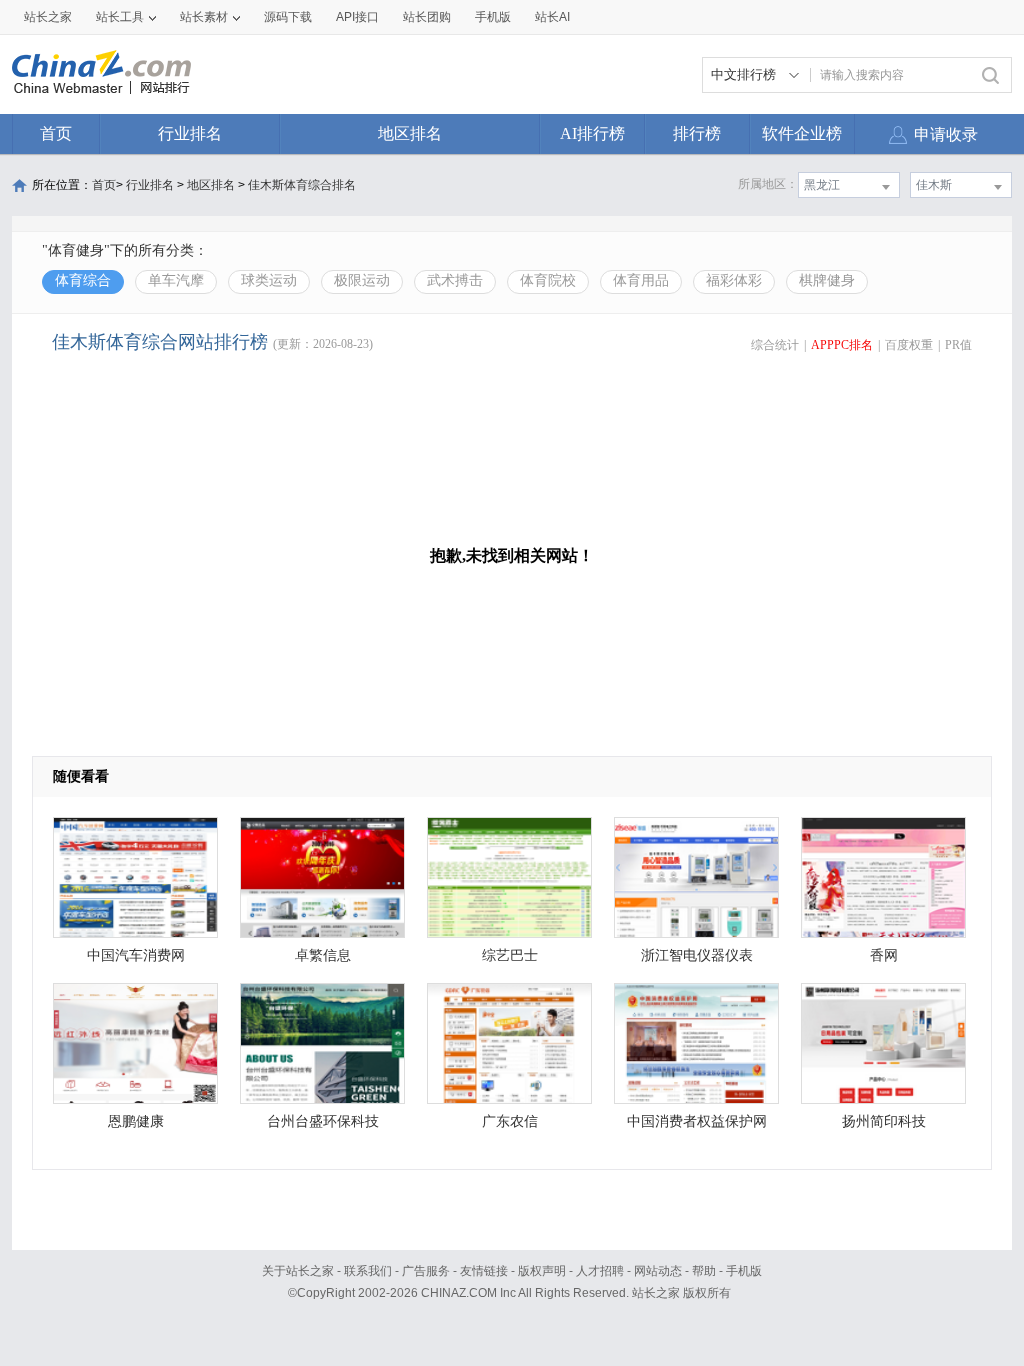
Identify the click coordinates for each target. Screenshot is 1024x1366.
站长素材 (204, 17)
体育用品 (641, 280)
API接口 (357, 17)
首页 (56, 133)
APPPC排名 (842, 345)
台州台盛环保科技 (323, 1121)
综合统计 (775, 345)
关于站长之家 (298, 1271)
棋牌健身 (827, 280)
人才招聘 (600, 1271)
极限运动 (362, 280)
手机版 (744, 1271)
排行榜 (697, 133)
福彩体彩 (734, 280)
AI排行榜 (592, 133)
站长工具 (120, 17)
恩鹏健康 (136, 1121)
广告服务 (426, 1271)
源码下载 (288, 17)
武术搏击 (455, 280)
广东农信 (510, 1121)
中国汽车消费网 (136, 955)
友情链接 (484, 1271)
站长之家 (48, 17)
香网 (884, 955)
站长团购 (427, 17)
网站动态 (658, 1271)
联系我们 (368, 1271)
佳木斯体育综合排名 (302, 185)
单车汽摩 (176, 280)
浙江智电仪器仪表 (697, 955)
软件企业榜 (802, 133)
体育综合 (83, 280)
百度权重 (909, 345)
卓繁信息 (323, 955)
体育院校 (548, 280)
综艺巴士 (510, 955)
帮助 (704, 1271)
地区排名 (410, 133)
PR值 (958, 345)
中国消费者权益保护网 (697, 1121)
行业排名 (190, 133)
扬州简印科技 (884, 1121)
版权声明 (542, 1271)
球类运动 (269, 280)
